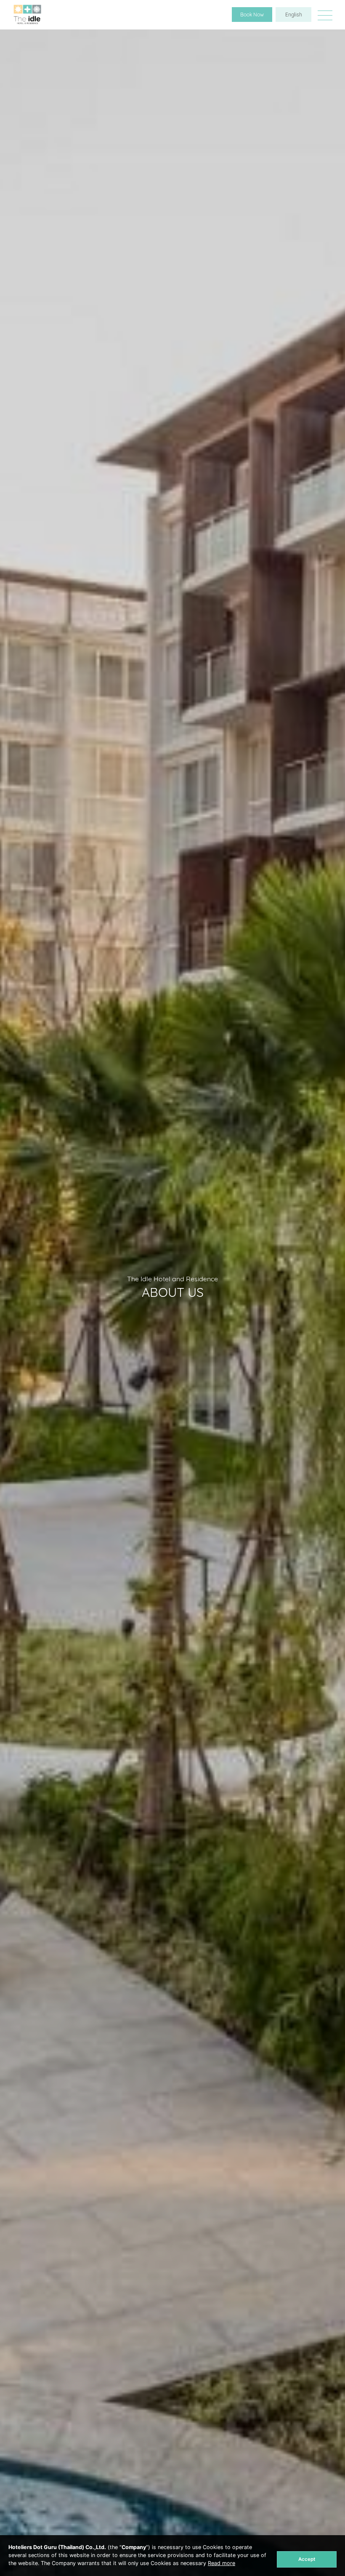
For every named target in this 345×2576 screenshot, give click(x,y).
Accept (307, 2559)
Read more (222, 2563)
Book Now (252, 15)
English (294, 15)
